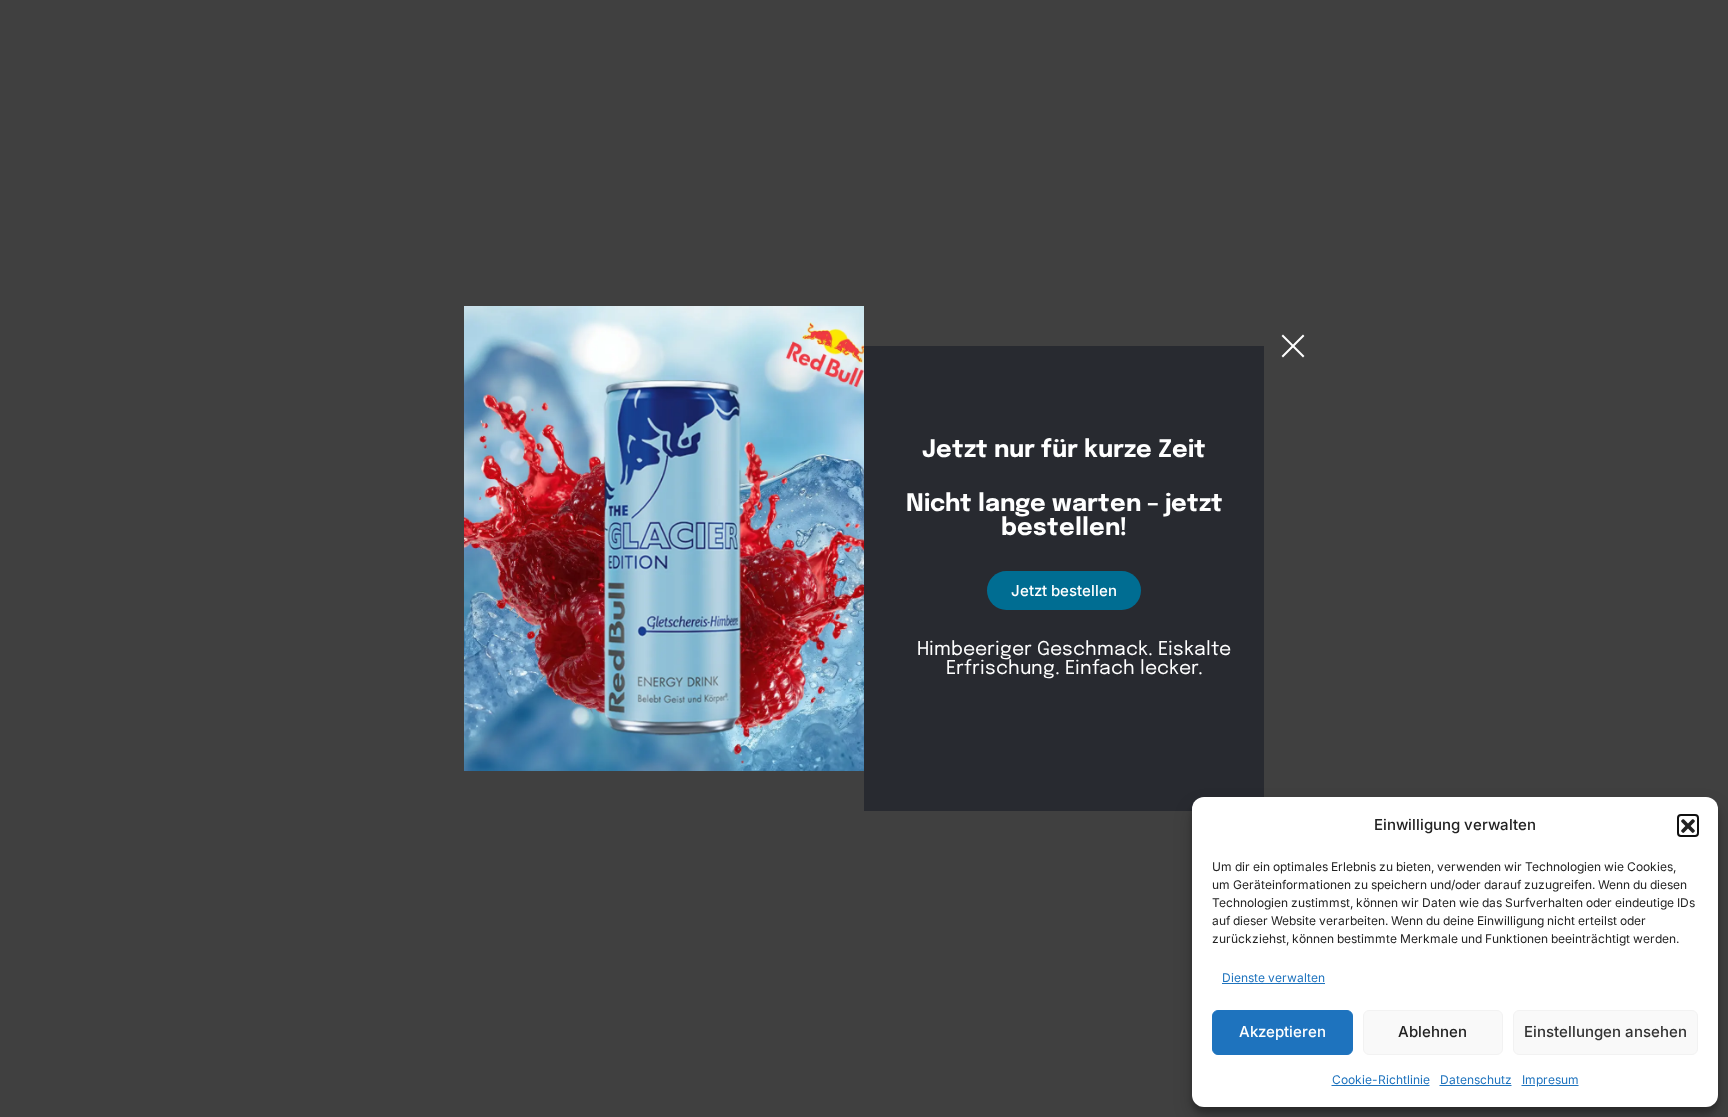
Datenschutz (1476, 1079)
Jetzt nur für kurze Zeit (1064, 451)
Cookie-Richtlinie (1381, 1079)
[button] (1688, 825)
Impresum (1550, 1079)
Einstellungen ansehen (1605, 1031)
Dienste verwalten (1273, 977)
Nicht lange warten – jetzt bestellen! (1064, 517)
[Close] (1293, 346)
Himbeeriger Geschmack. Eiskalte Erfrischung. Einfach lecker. (1074, 659)
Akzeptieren (1282, 1031)
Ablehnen (1432, 1031)
